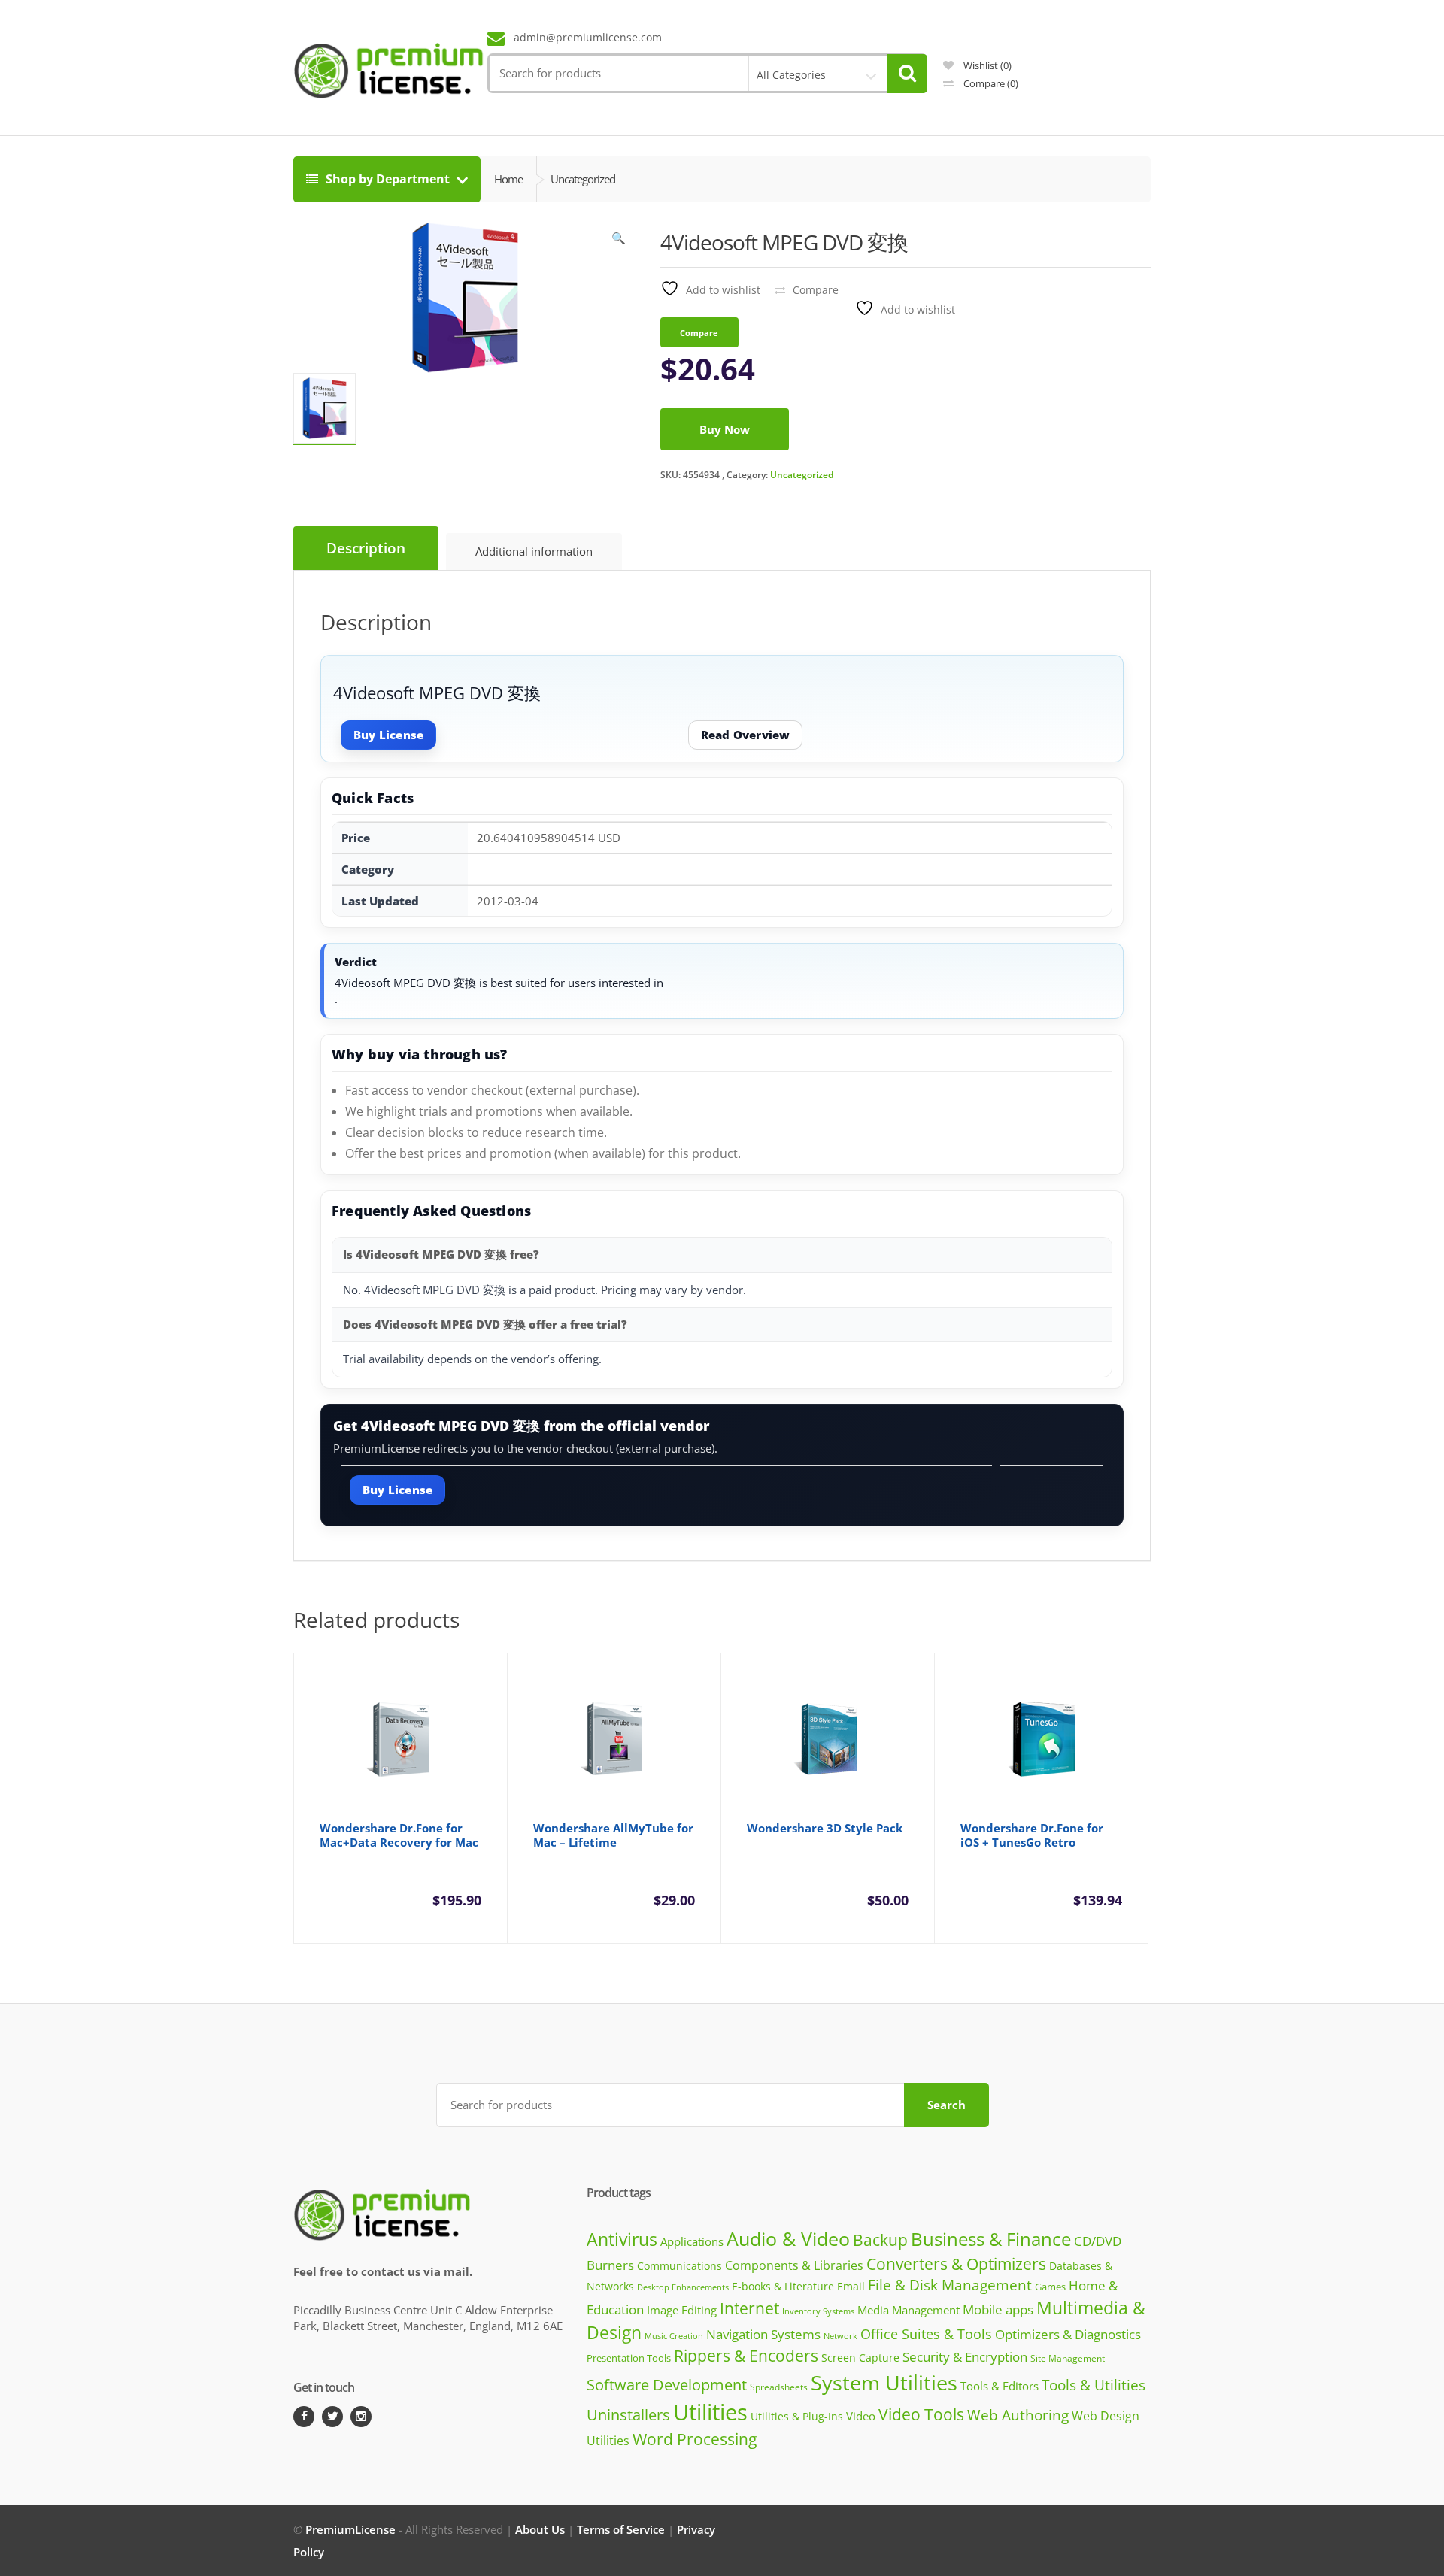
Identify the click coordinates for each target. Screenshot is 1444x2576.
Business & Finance (991, 2239)
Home (508, 179)
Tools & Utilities (1094, 2385)
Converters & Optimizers (956, 2264)
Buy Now (725, 429)
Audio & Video (788, 2238)
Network (840, 2336)
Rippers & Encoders (746, 2356)
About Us (540, 2529)
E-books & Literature (783, 2286)
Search (946, 2105)
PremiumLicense (350, 2529)
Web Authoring (1018, 2415)
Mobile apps (998, 2309)
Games (1050, 2287)
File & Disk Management (950, 2285)
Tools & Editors (1000, 2386)
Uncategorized (802, 475)
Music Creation (674, 2336)
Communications (680, 2266)
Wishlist (986, 65)
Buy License (388, 735)
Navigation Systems (763, 2334)
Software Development (667, 2385)
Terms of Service (621, 2529)
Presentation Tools (629, 2358)
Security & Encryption (965, 2356)
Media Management (909, 2310)
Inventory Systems (818, 2311)
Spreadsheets (779, 2387)
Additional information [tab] (534, 551)
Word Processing (695, 2439)
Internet (749, 2308)
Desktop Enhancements (683, 2287)
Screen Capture (860, 2358)
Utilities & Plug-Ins (797, 2416)
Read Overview (746, 735)
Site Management (1068, 2358)
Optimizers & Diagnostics (1068, 2334)
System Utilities (884, 2382)
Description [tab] (366, 548)
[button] (619, 241)
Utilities (710, 2412)
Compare (990, 83)
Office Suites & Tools (926, 2334)
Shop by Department (388, 179)
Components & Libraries (794, 2265)
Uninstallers (628, 2415)
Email (851, 2286)
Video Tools (921, 2414)
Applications (692, 2241)
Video (861, 2416)
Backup (880, 2240)
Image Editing (682, 2310)
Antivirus (622, 2240)
